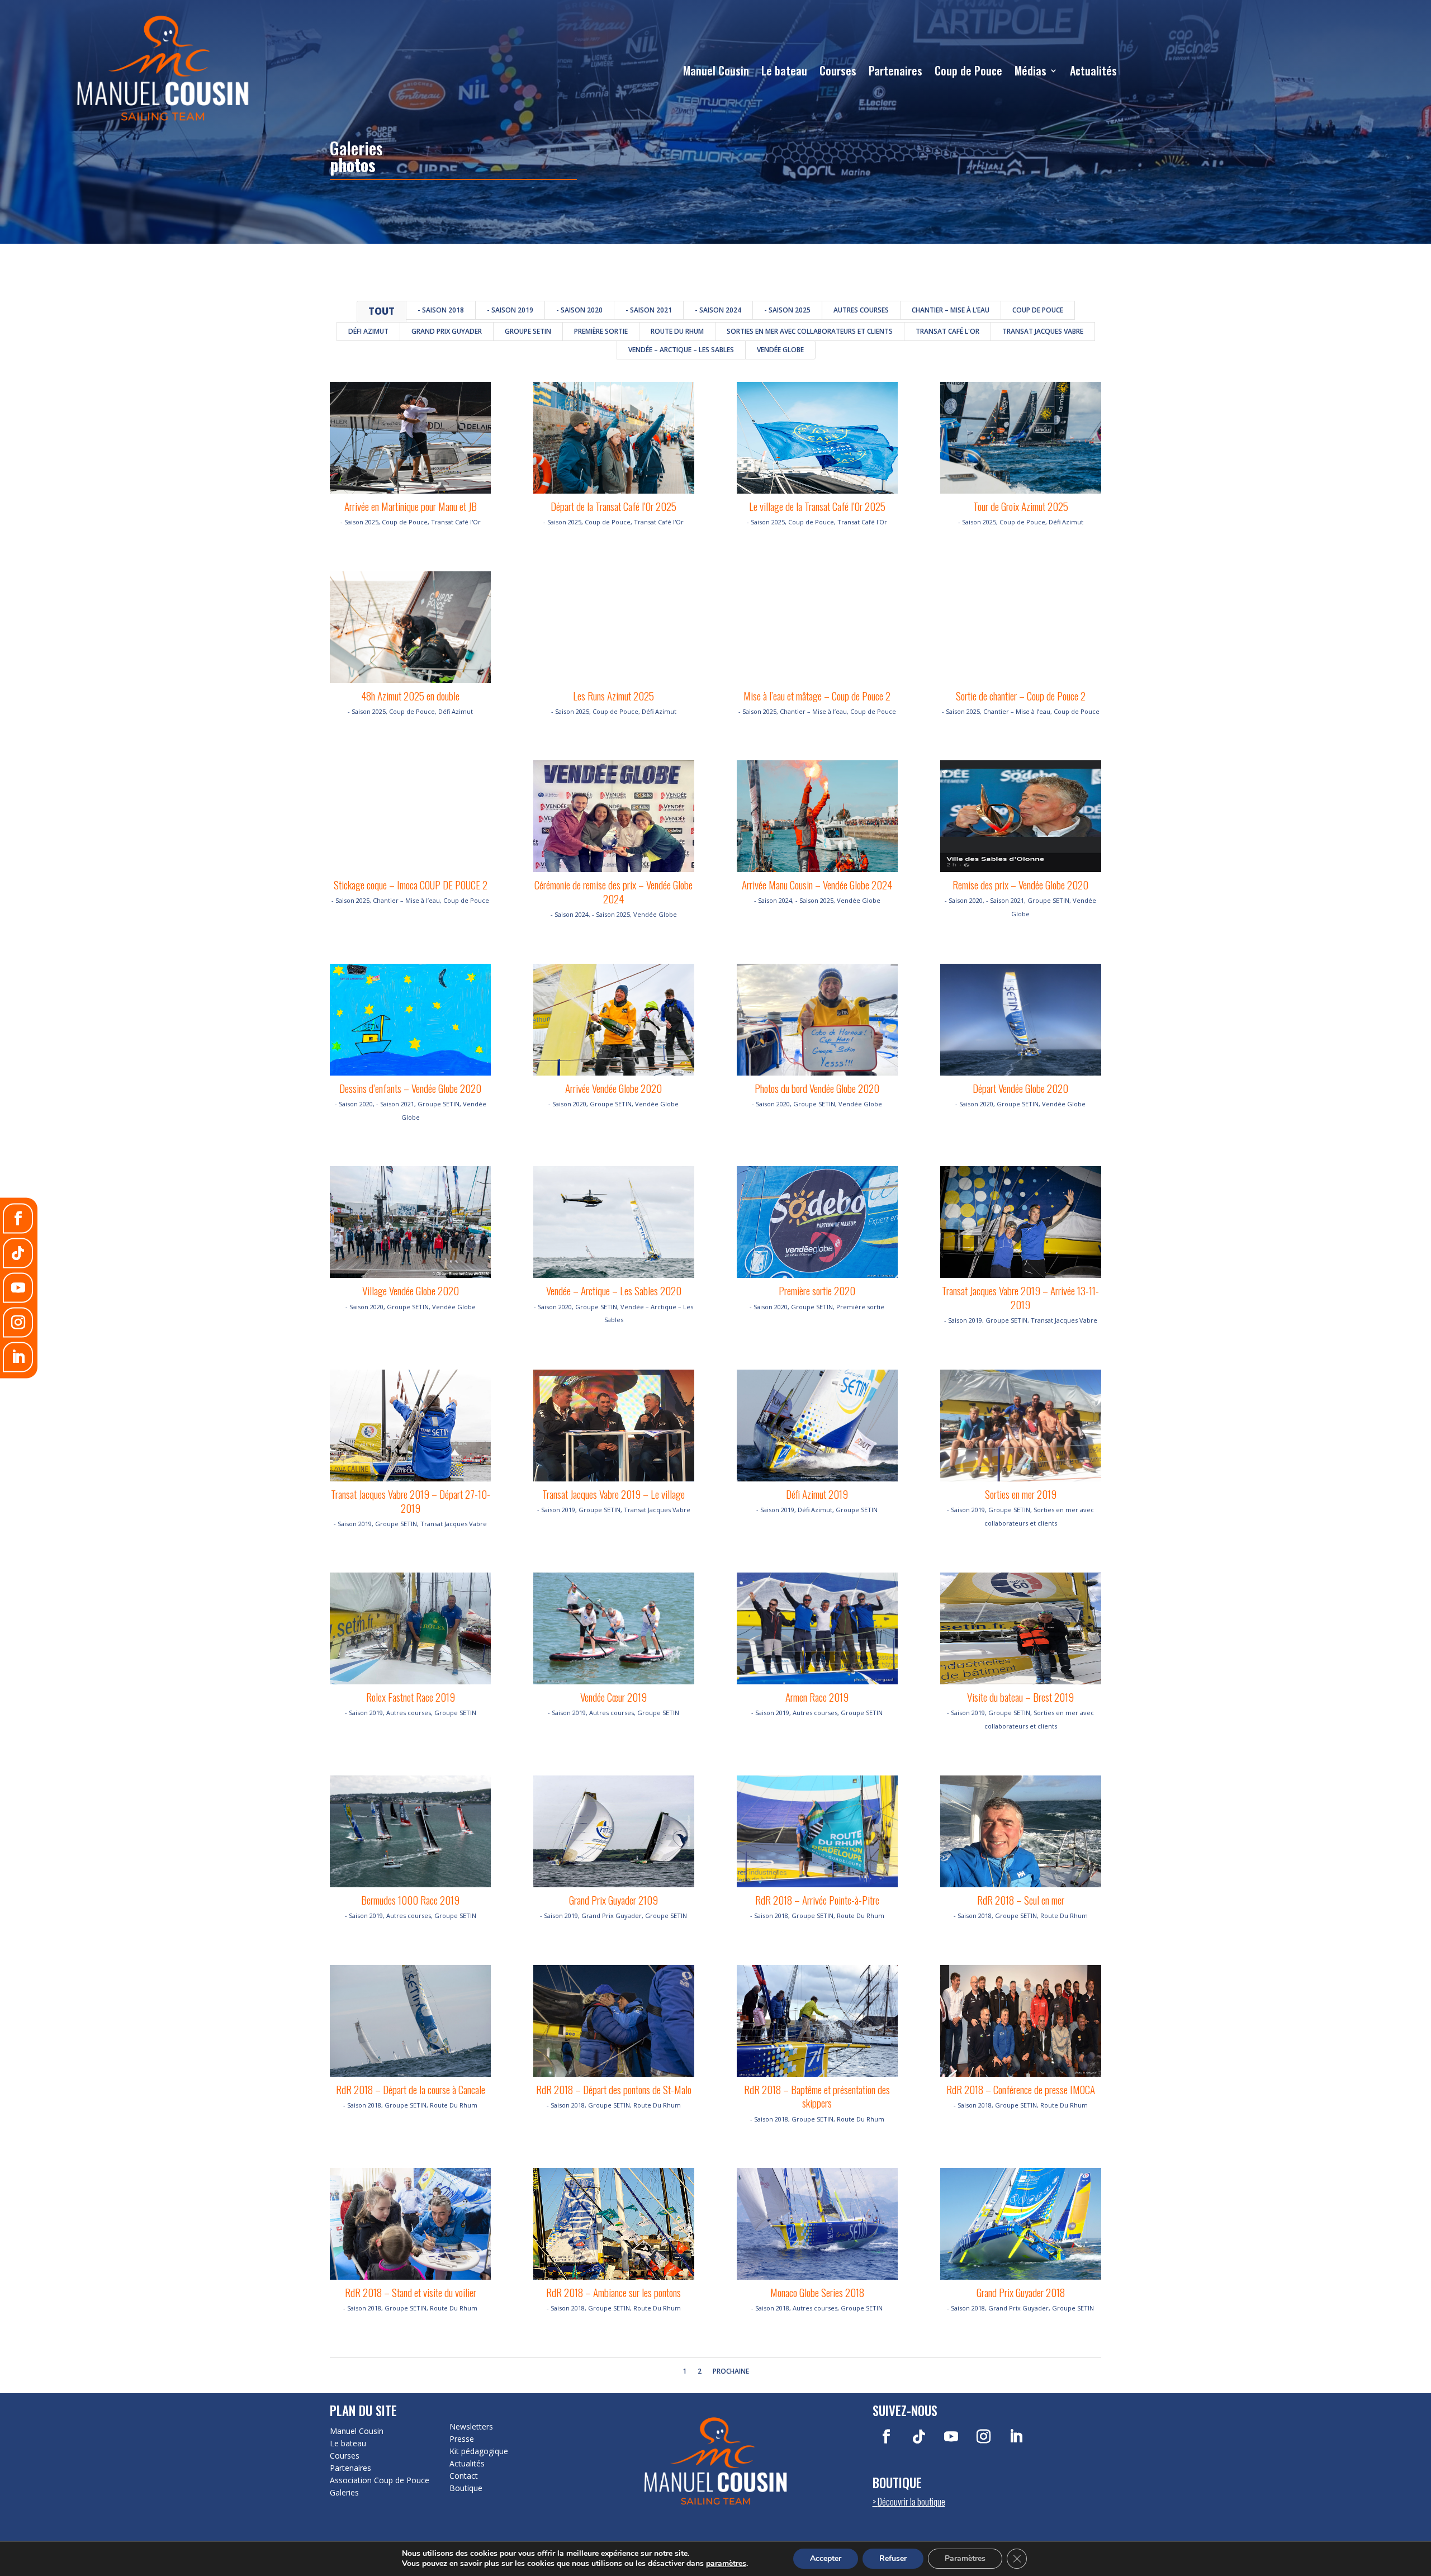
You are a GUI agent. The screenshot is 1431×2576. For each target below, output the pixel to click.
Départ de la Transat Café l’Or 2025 (613, 506)
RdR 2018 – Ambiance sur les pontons (613, 2292)
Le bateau (784, 70)
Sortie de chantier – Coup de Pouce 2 (1021, 695)
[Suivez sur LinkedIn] (1016, 2437)
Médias (1030, 70)
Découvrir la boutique (911, 2501)
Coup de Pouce (968, 70)
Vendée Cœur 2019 (613, 1697)
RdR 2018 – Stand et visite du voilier (411, 2292)
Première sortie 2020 (817, 1290)
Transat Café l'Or (947, 331)
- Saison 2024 (718, 310)
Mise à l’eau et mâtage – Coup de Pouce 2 (817, 695)
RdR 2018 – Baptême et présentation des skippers (817, 2096)
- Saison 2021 (649, 310)
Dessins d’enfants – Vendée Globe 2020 (410, 1088)
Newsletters (471, 2427)
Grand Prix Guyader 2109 (613, 1900)
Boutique (466, 2488)
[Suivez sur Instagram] (984, 2437)
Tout (382, 311)
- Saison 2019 (510, 310)
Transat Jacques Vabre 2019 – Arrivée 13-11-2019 (1020, 1297)
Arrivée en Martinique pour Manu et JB (411, 506)
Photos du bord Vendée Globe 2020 (817, 1088)
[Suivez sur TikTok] (919, 2437)
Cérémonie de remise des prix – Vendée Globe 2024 (613, 891)
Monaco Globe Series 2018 (817, 2292)
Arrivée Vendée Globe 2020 (613, 1088)
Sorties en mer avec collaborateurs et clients (810, 331)
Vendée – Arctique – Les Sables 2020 (614, 1290)
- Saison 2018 (441, 310)
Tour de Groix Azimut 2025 (1021, 506)
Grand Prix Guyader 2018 (1021, 2292)
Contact (464, 2476)
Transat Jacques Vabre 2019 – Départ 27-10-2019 (411, 1501)
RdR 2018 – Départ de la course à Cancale (411, 2089)
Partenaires (895, 70)
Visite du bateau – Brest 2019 (1020, 1697)
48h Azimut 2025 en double (410, 695)
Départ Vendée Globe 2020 (1020, 1088)
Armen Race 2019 (817, 1697)
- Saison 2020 (579, 310)
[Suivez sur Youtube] (951, 2437)
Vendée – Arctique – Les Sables (681, 350)
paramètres (726, 2564)
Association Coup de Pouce (380, 2480)
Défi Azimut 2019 (817, 1494)
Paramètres (965, 2558)
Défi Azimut (368, 331)
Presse (462, 2439)
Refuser (893, 2558)
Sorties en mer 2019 (1021, 1494)
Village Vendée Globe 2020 (411, 1290)
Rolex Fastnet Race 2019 (411, 1697)
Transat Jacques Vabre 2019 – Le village (613, 1494)
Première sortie (601, 331)
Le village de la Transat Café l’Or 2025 (817, 506)
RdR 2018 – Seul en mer (1021, 1900)
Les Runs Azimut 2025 (613, 695)
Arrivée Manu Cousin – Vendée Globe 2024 (817, 884)
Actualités (1093, 70)
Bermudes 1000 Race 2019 (410, 1900)
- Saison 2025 (787, 310)
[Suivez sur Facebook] (887, 2437)
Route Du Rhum (677, 331)
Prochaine (731, 2371)
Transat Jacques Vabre (1043, 331)
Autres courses (861, 310)
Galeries (344, 2493)
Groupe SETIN (528, 331)
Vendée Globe (780, 350)
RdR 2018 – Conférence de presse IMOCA (1021, 2089)
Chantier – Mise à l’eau (951, 310)
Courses (838, 70)
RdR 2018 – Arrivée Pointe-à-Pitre (817, 1900)
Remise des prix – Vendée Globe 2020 (1020, 884)
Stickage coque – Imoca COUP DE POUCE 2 (411, 884)
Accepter (826, 2558)
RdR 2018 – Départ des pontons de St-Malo (614, 2089)
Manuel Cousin (716, 70)
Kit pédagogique (479, 2451)
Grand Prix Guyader (447, 331)
